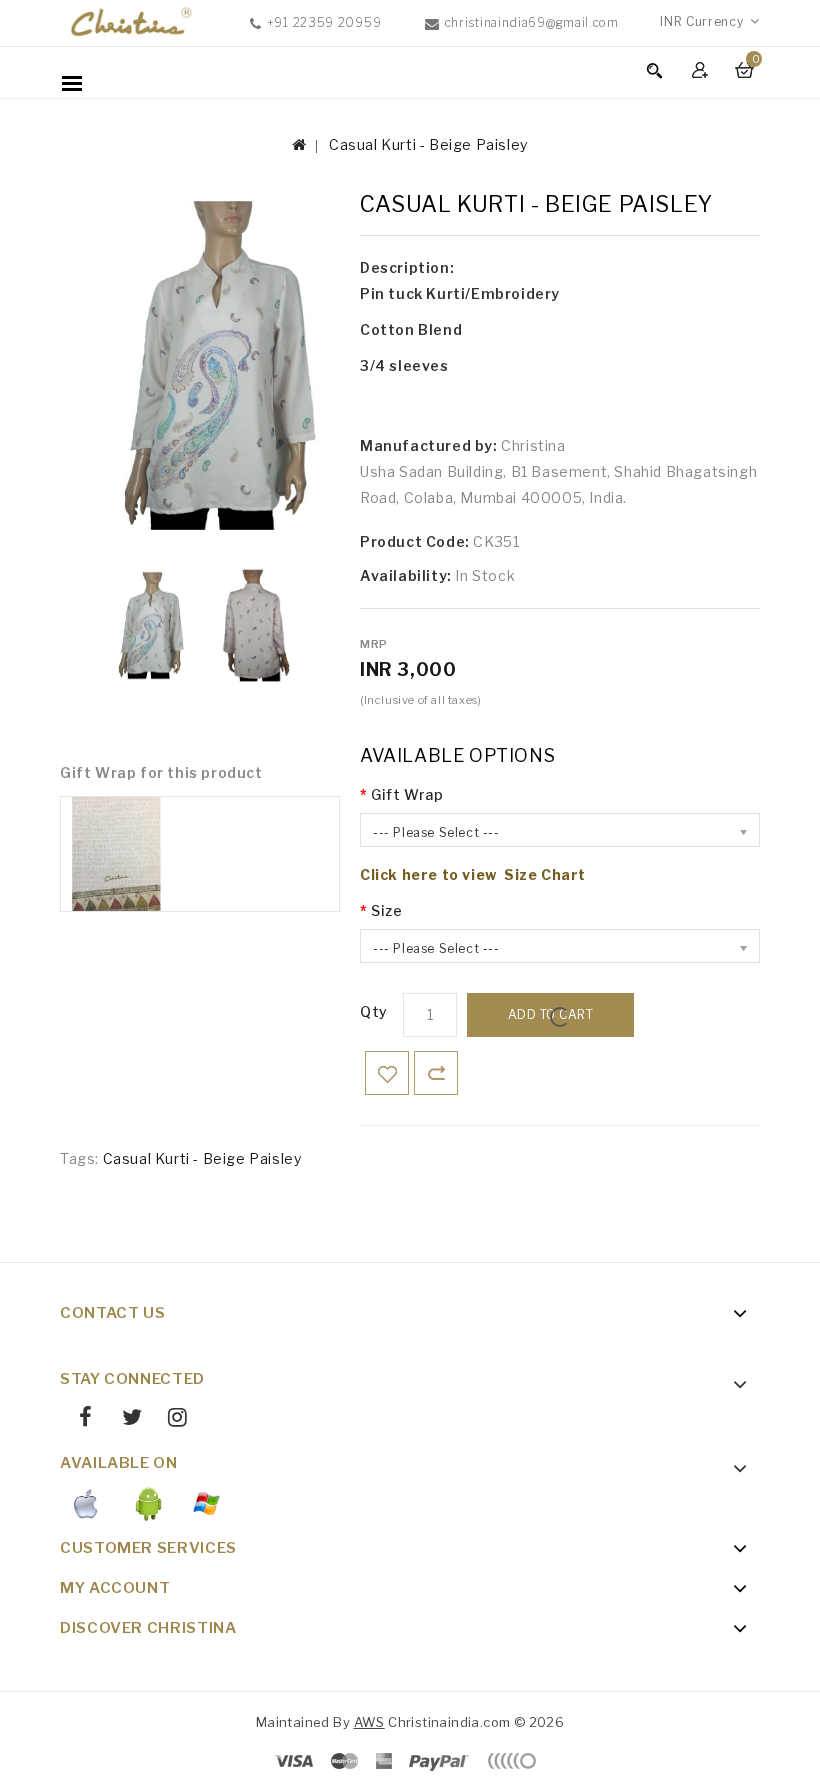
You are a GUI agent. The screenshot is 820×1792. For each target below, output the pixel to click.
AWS (369, 1722)
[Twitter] (124, 1420)
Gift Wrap (407, 794)
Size (386, 910)
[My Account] (702, 69)
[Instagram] (170, 1420)
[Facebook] (78, 1420)
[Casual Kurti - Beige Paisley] (144, 625)
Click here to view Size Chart (473, 874)
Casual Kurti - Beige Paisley (428, 144)
